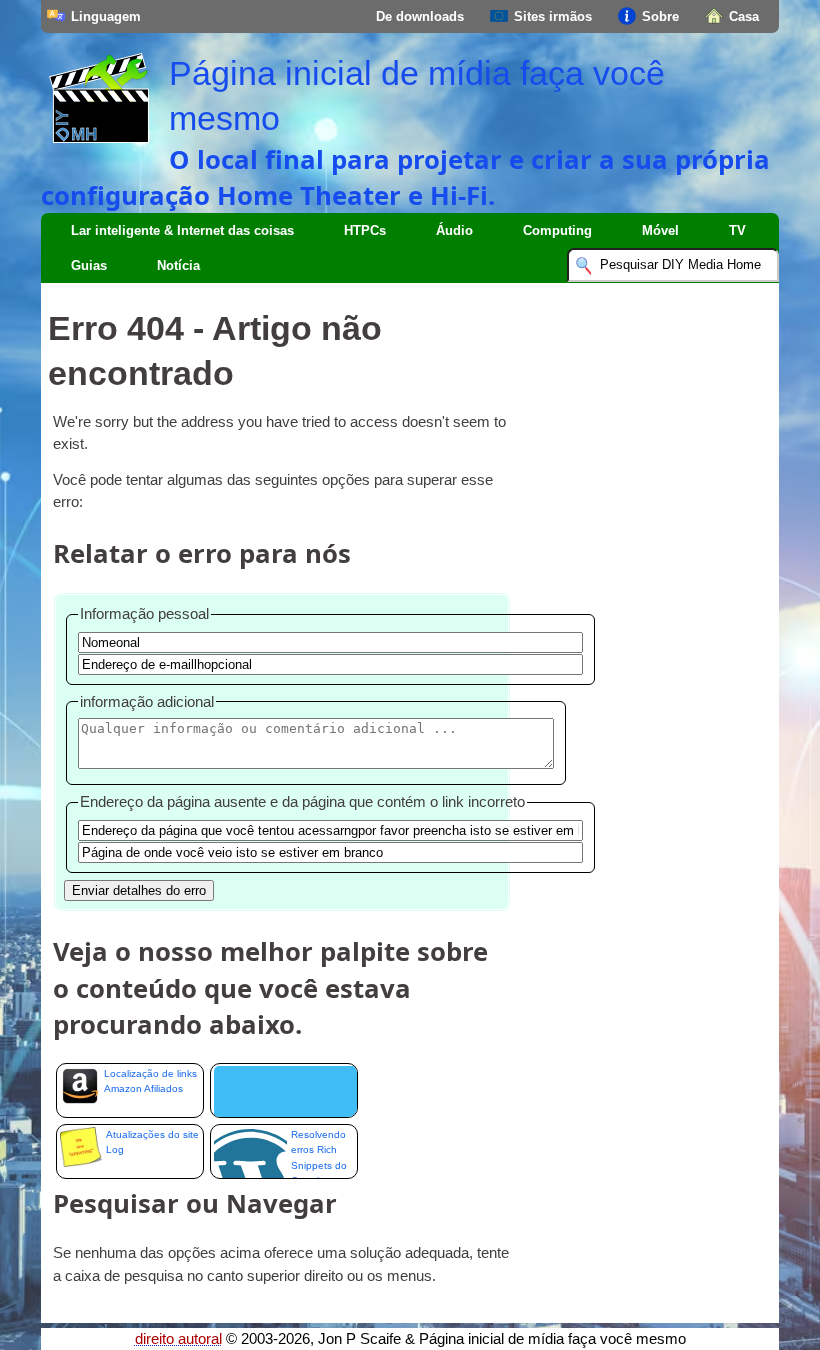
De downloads (420, 16)
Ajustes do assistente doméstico (284, 1090)
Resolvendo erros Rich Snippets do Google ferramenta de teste (319, 1154)
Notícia (178, 265)
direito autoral (178, 1339)
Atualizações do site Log (152, 1142)
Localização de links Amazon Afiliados (150, 1081)
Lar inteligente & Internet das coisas (182, 230)
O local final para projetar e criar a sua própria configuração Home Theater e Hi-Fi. (405, 177)
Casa (744, 16)
